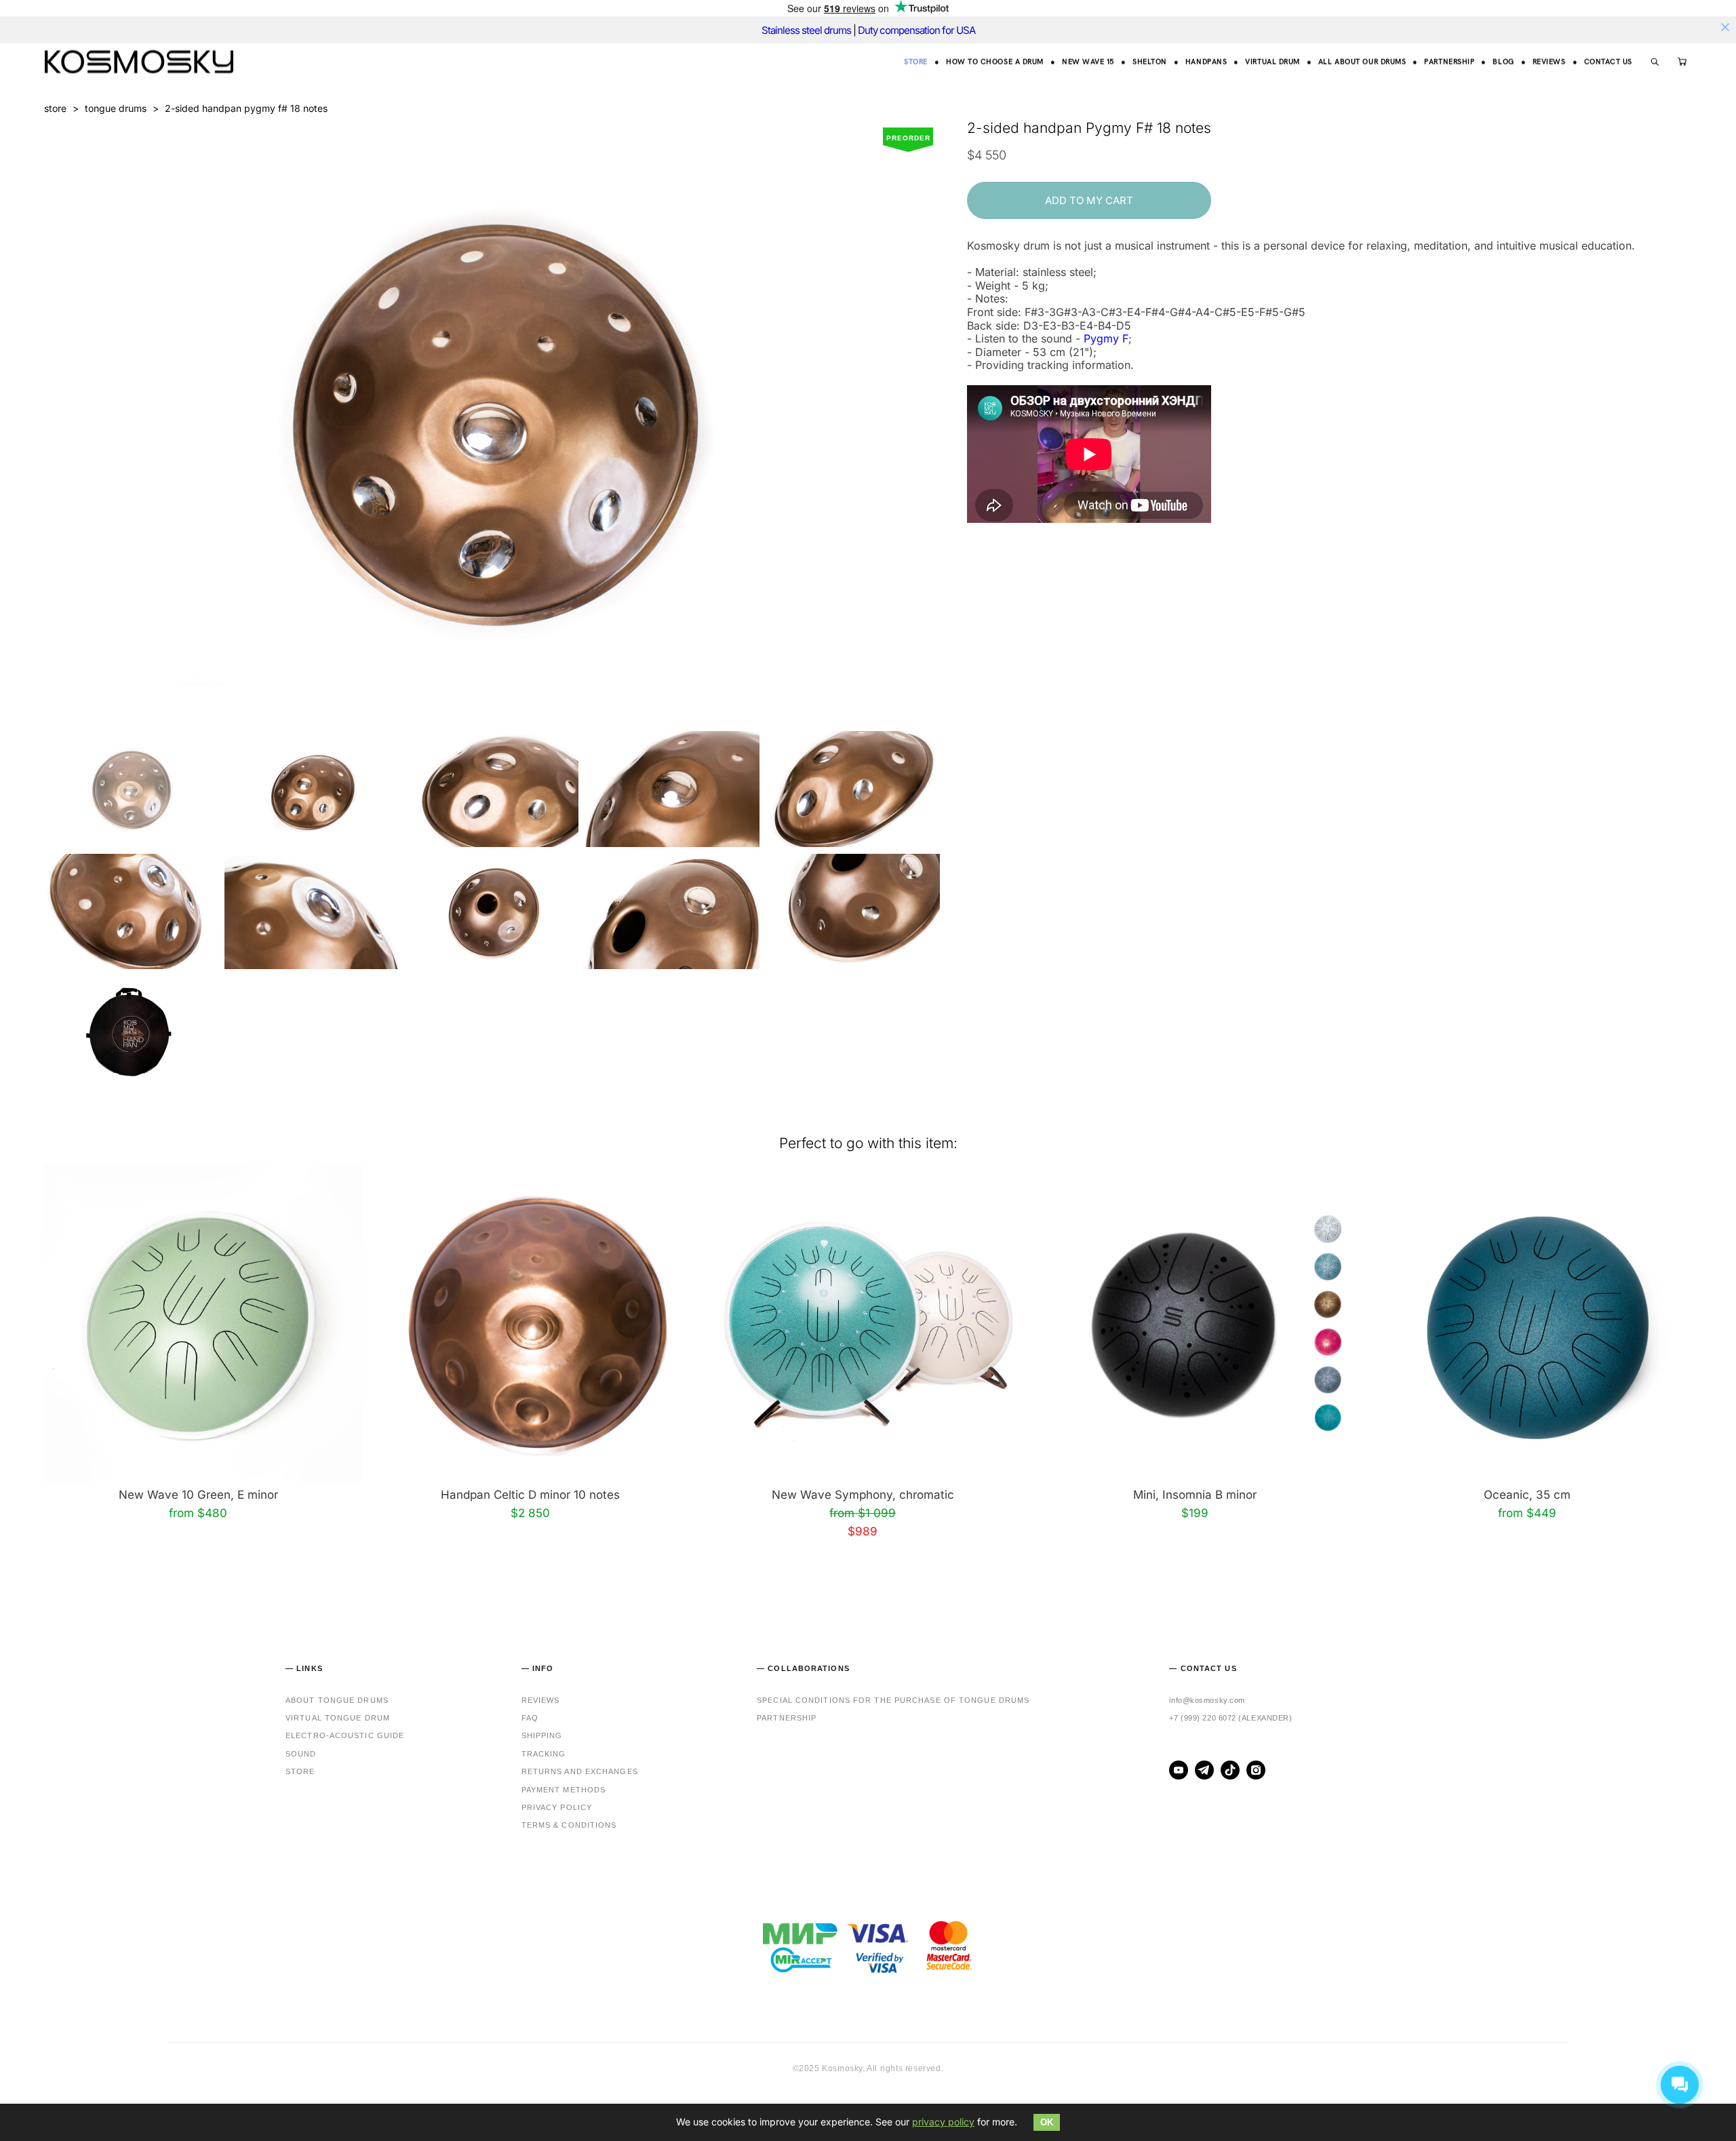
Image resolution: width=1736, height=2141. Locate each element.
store (55, 108)
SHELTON (1150, 61)
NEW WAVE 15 (1088, 61)
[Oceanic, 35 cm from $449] (1533, 1323)
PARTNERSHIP (1449, 61)
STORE (916, 61)
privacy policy (943, 2122)
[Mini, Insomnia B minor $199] (1200, 1323)
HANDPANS (1206, 61)
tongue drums (116, 108)
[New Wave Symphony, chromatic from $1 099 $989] (868, 1323)
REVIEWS (1549, 61)
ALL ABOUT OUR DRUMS (1362, 61)
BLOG (1503, 61)
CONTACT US (1609, 61)
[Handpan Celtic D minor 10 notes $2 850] (536, 1323)
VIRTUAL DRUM (1273, 61)
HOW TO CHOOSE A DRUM (995, 61)
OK (1047, 2122)
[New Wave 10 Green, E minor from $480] (203, 1323)
